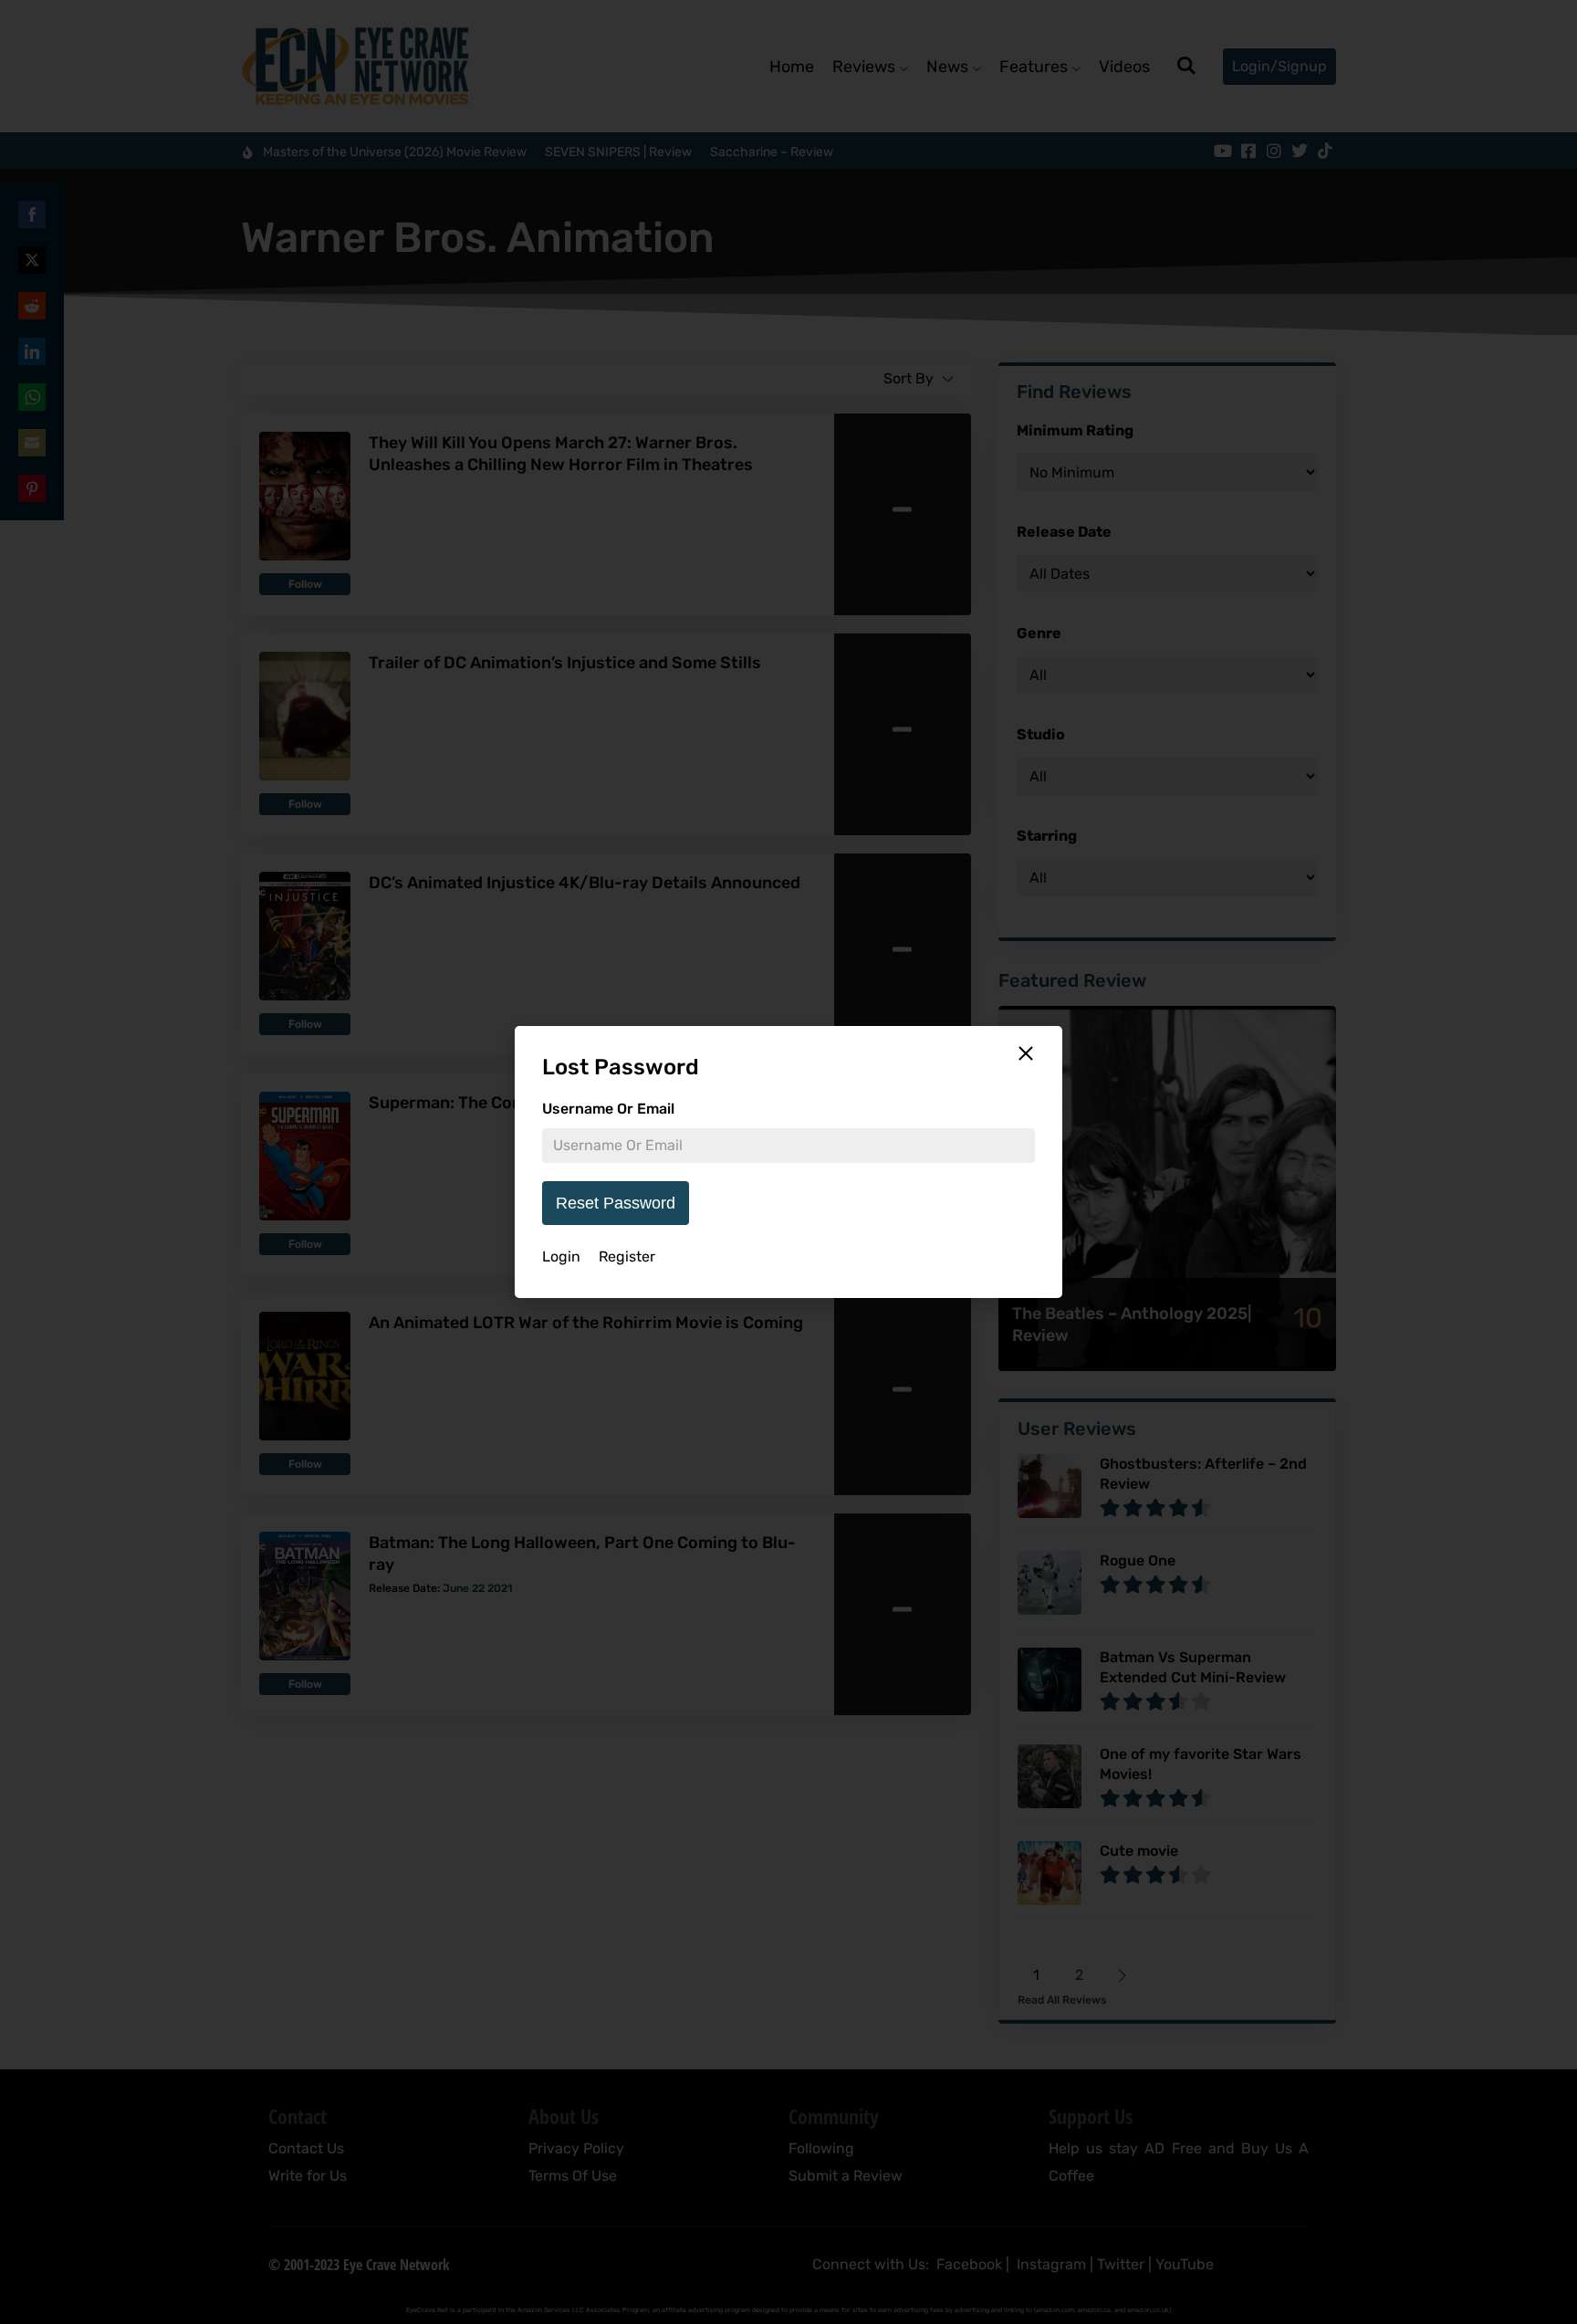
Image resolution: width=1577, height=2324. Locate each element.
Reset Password (616, 1203)
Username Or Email (608, 1109)
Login (561, 1256)
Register (627, 1256)
